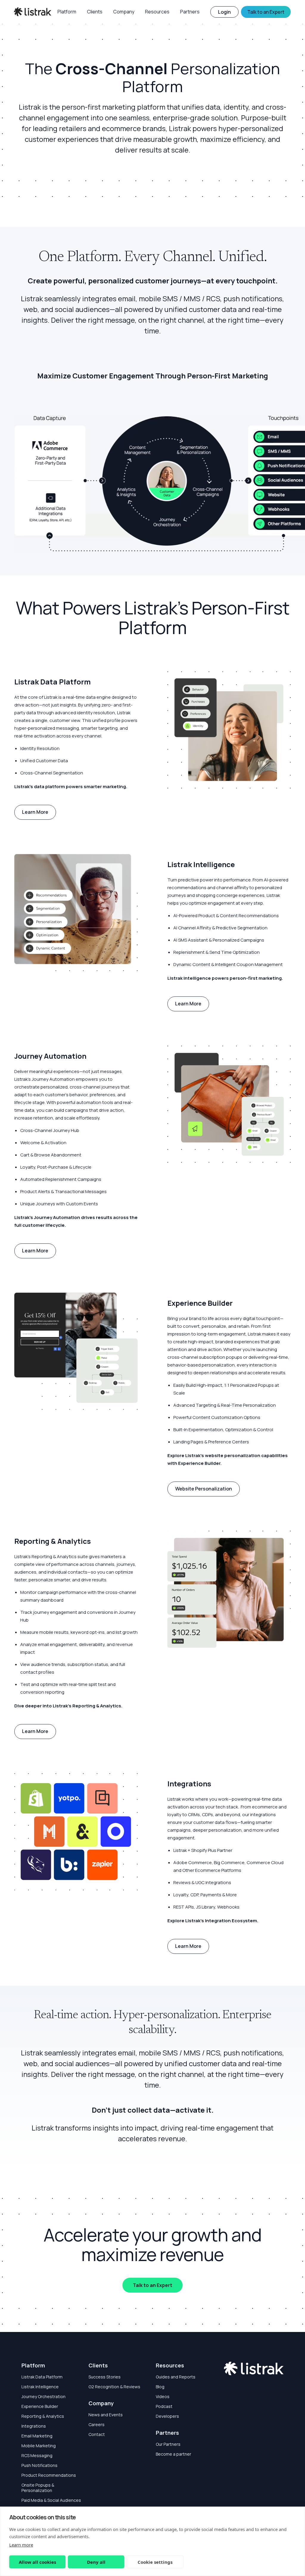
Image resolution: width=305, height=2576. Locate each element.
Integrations (34, 2426)
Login (224, 12)
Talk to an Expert (152, 2285)
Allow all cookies (37, 2562)
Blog (160, 2387)
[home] (33, 12)
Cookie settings (155, 2562)
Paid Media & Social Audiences (51, 2500)
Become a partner (173, 2454)
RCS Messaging (37, 2455)
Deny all (96, 2562)
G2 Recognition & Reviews (114, 2387)
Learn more (21, 2545)
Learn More (35, 812)
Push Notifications (39, 2465)
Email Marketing (37, 2436)
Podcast (164, 2406)
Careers (97, 2424)
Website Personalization (204, 1489)
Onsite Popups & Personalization (38, 2488)
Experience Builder (40, 2406)
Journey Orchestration (43, 2396)
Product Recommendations (49, 2475)
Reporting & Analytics (43, 2416)
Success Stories (105, 2377)
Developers (167, 2416)
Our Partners (168, 2444)
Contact (97, 2434)
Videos (163, 2396)
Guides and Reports (176, 2377)
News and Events (106, 2415)
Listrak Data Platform (42, 2377)
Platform (33, 2365)
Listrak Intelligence (40, 2387)
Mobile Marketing (39, 2446)
